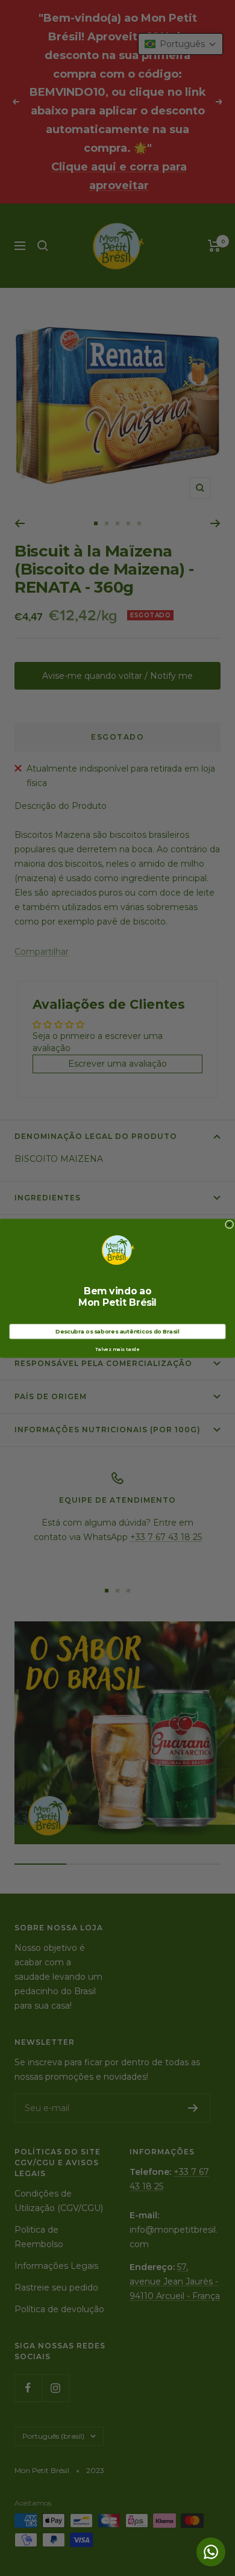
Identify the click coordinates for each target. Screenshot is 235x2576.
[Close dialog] (229, 1224)
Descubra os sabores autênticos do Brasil (117, 1331)
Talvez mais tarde (117, 1349)
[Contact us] (211, 2552)
